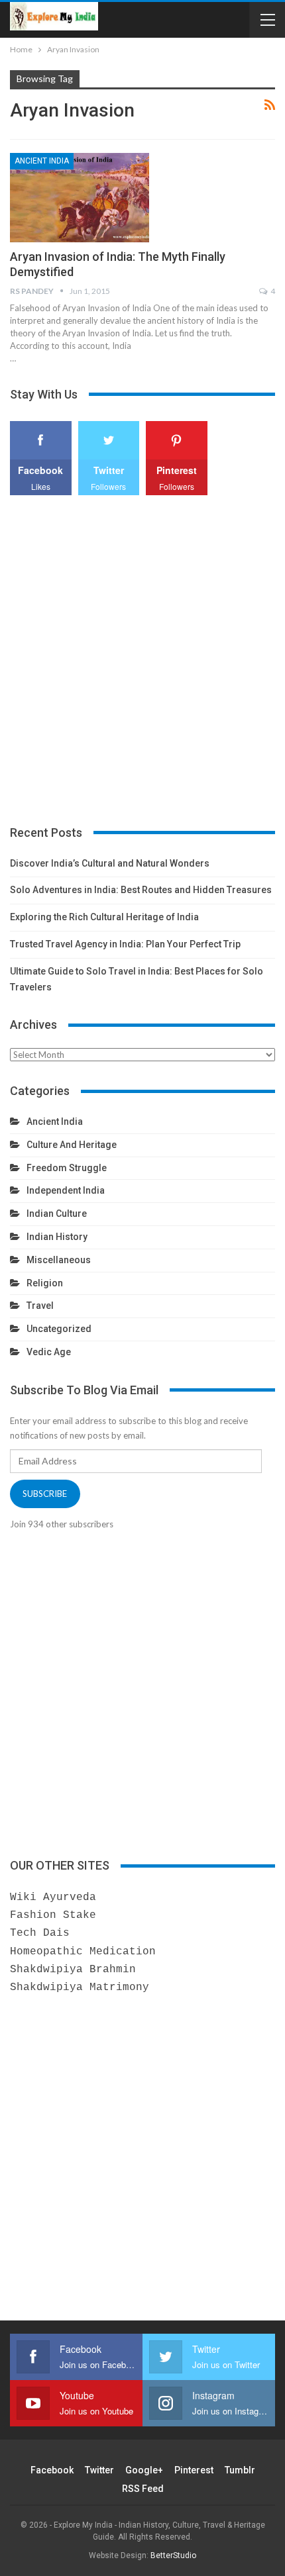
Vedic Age (49, 1352)
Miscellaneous (59, 1260)
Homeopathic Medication (83, 1952)
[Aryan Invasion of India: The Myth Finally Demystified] (80, 197)
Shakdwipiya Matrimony (80, 1987)
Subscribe (45, 1494)
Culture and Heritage (72, 1145)
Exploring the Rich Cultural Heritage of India (104, 917)
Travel (40, 1306)
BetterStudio (173, 2555)
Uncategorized (59, 1329)
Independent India (66, 1190)
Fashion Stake (53, 1915)
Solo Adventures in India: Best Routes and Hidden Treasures (141, 890)
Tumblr (240, 2470)
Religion (45, 1283)
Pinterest (194, 2470)
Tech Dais (40, 1933)
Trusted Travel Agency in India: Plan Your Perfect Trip (125, 944)
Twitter (99, 2470)
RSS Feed (143, 2489)
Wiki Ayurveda (53, 1897)
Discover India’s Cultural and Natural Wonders (110, 863)
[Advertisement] (142, 661)
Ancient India (42, 161)
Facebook (52, 2470)
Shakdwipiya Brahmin (73, 1970)
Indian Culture (57, 1214)
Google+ (144, 2470)
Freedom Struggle (67, 1168)
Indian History (57, 1237)
